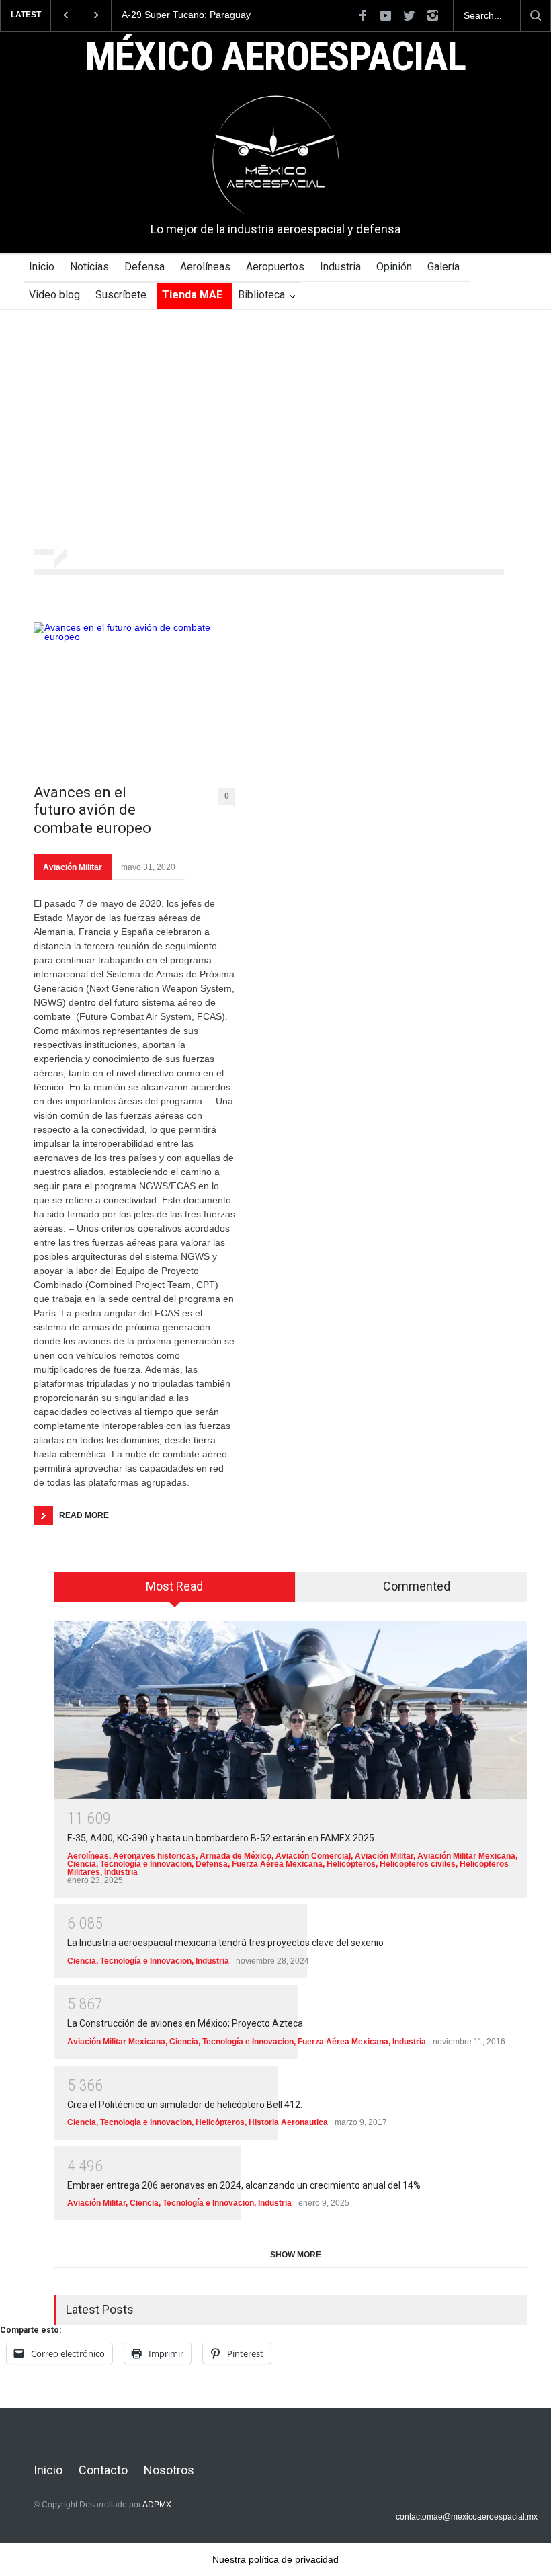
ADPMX (157, 2505)
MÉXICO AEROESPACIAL (276, 58)
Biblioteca (261, 295)
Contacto (103, 2470)
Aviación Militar (73, 867)
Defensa (144, 267)
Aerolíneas (205, 267)
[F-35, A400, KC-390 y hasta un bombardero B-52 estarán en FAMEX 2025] (296, 1710)
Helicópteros (351, 1864)
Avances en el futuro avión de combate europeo (92, 810)
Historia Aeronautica (288, 2122)
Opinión (394, 267)
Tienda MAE (192, 295)
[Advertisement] (275, 431)
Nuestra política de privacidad (275, 2559)
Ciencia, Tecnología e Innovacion (129, 1864)
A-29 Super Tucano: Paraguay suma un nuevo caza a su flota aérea (179, 15)
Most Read (174, 1586)
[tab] (175, 1592)
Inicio (42, 267)
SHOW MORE (296, 2255)
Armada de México (236, 1856)
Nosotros (169, 2470)
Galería (443, 267)
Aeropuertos (275, 267)
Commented (417, 1586)
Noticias (89, 267)
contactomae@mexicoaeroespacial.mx (467, 2517)
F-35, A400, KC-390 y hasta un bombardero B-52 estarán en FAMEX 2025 (221, 1838)
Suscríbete (121, 295)
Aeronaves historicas (154, 1856)
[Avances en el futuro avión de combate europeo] (134, 696)
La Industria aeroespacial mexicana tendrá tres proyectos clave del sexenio (225, 1943)
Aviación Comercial (313, 1856)
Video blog (54, 295)
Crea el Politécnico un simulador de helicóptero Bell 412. (185, 2105)
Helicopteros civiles (418, 1864)
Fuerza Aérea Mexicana (277, 1864)
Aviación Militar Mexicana (466, 1856)
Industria (340, 267)
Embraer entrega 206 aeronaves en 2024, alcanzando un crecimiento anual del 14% (244, 2185)
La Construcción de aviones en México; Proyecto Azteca (185, 2023)
